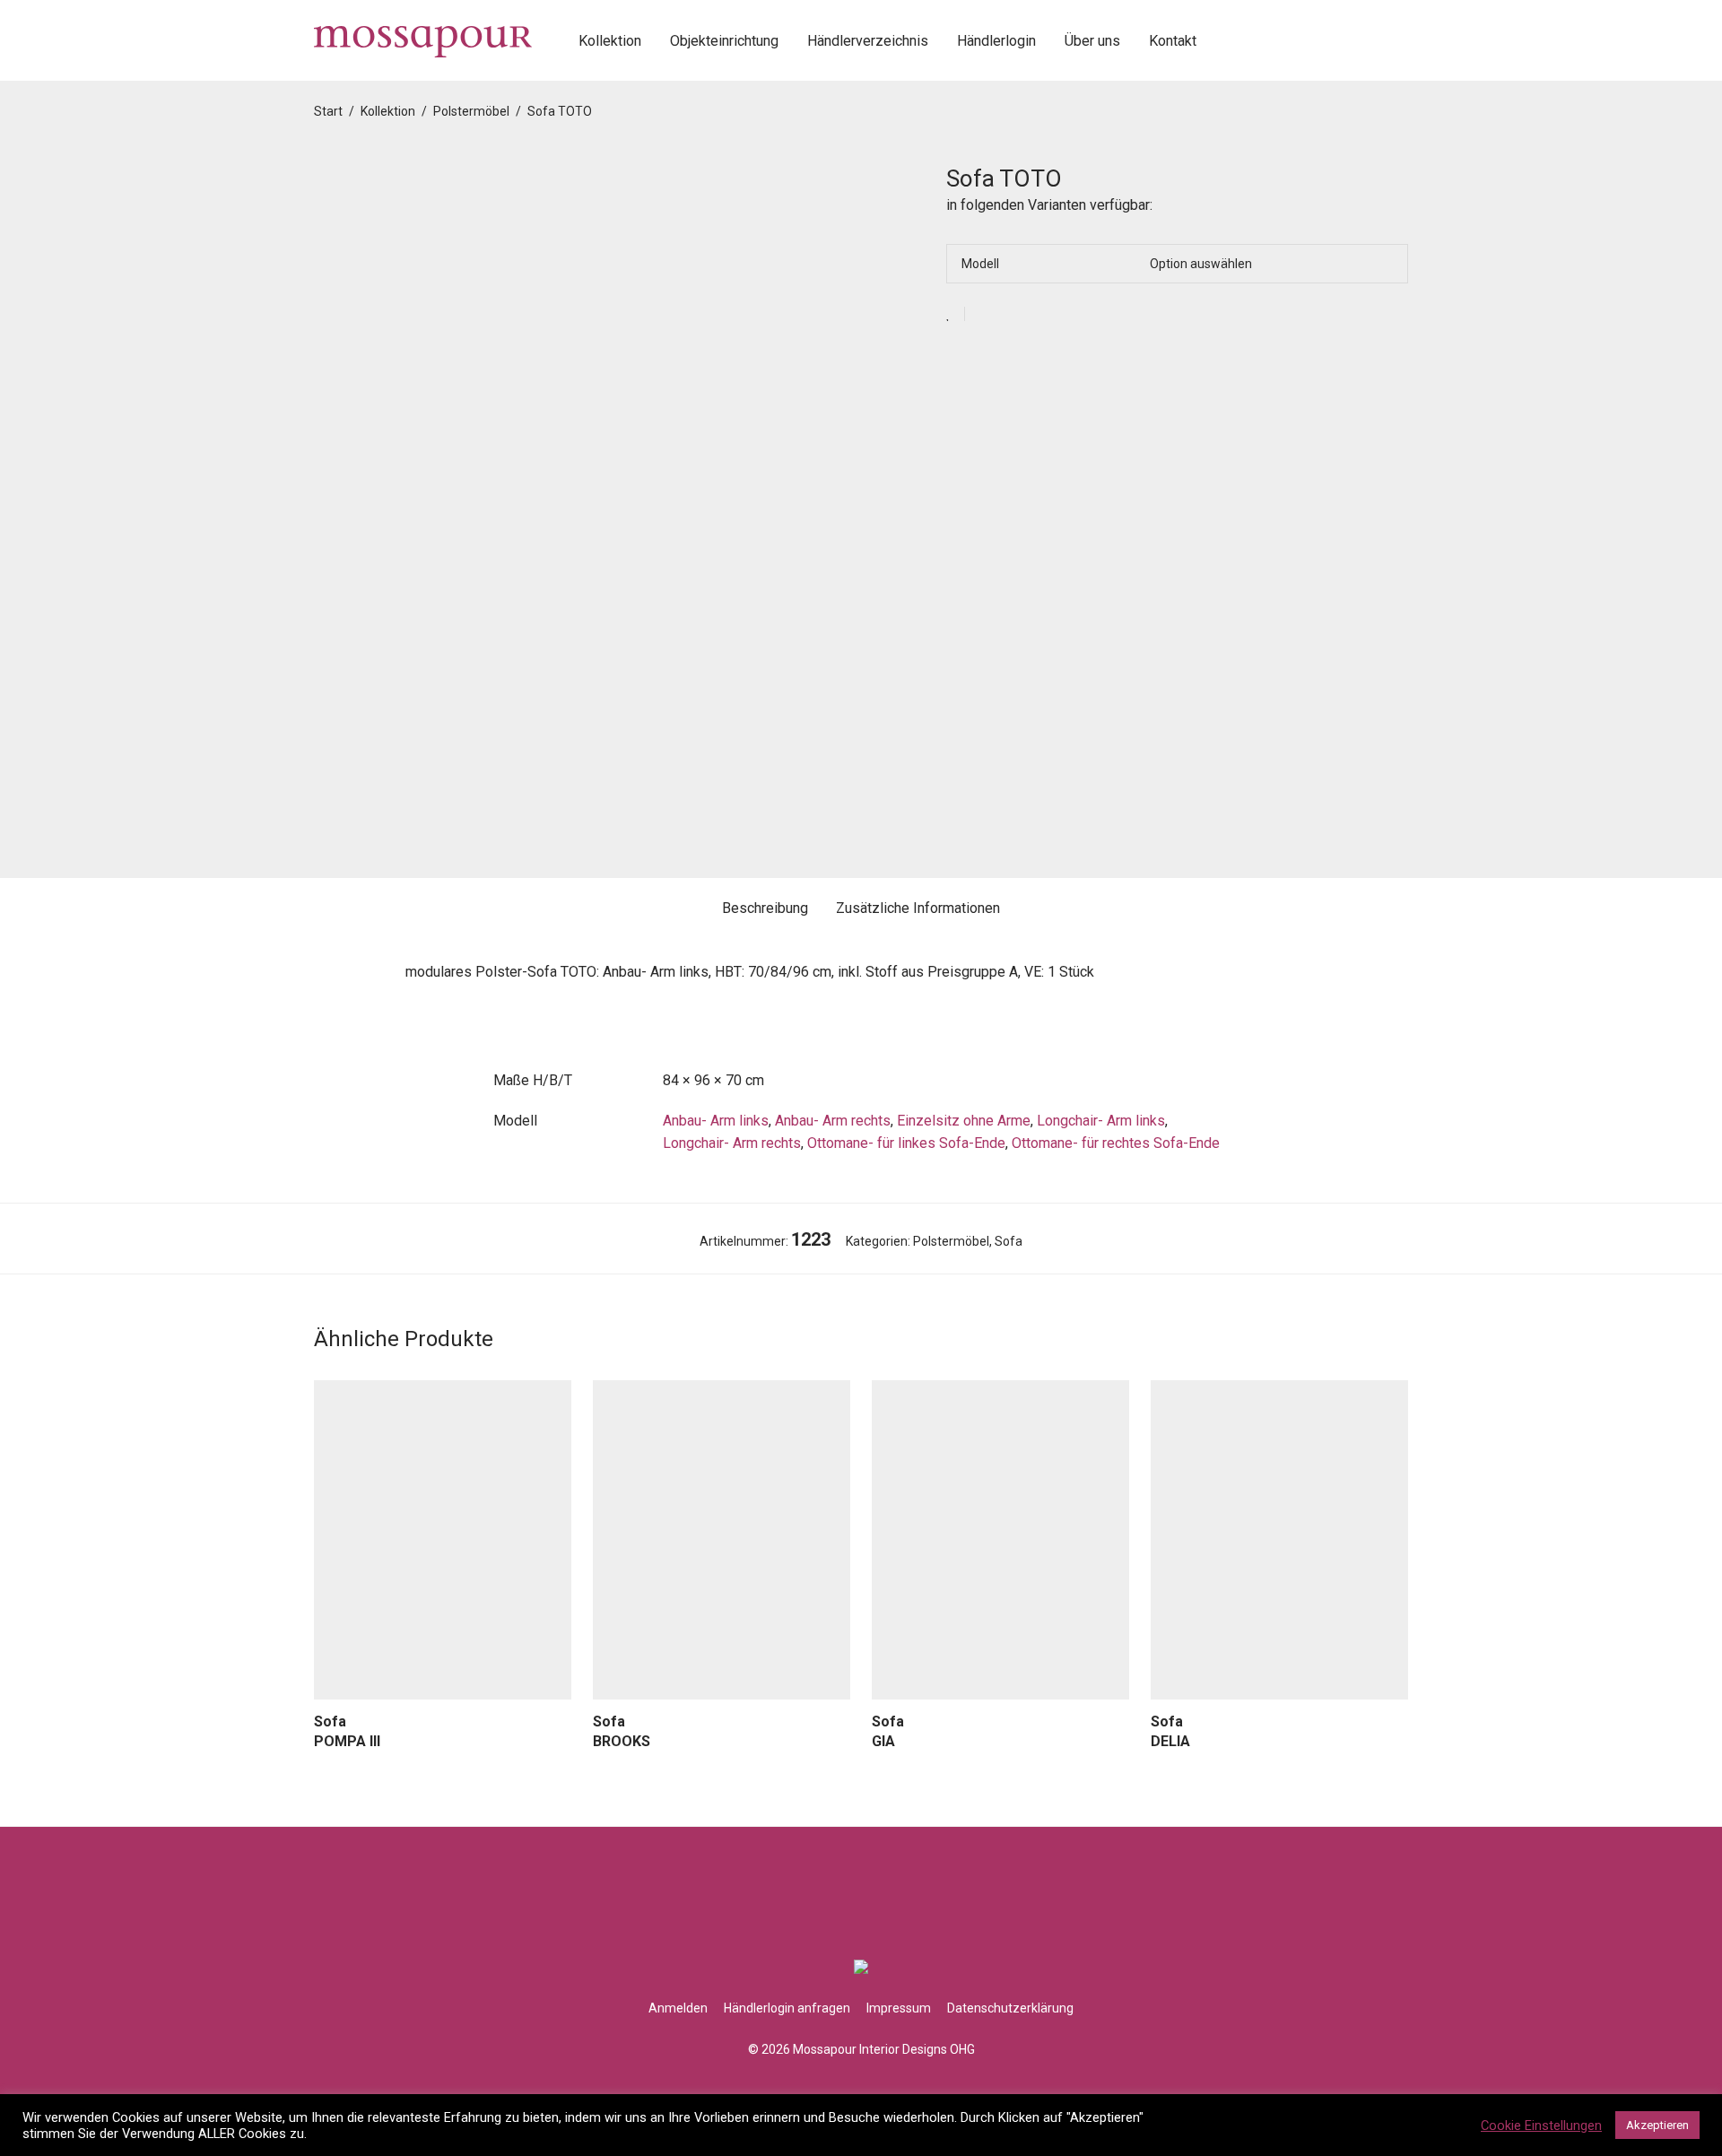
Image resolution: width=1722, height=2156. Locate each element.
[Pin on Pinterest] (1037, 315)
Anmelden (678, 2008)
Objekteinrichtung (724, 41)
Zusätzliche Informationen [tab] (918, 908)
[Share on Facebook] (985, 315)
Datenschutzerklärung (1010, 2008)
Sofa (1009, 1241)
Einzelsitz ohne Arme (964, 1121)
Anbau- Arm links (716, 1121)
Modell (980, 264)
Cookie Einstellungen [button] (1541, 2126)
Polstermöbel (471, 111)
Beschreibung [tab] (765, 908)
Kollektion (610, 41)
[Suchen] (1231, 41)
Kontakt (1173, 41)
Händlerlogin (996, 41)
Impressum (899, 2008)
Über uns (1092, 41)
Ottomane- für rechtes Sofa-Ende (1116, 1143)
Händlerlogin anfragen (787, 2008)
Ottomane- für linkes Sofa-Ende (906, 1143)
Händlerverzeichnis (868, 41)
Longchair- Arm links (1101, 1121)
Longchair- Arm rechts (732, 1143)
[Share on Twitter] (1011, 315)
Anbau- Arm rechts (833, 1121)
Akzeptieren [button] (1657, 2125)
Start (328, 111)
